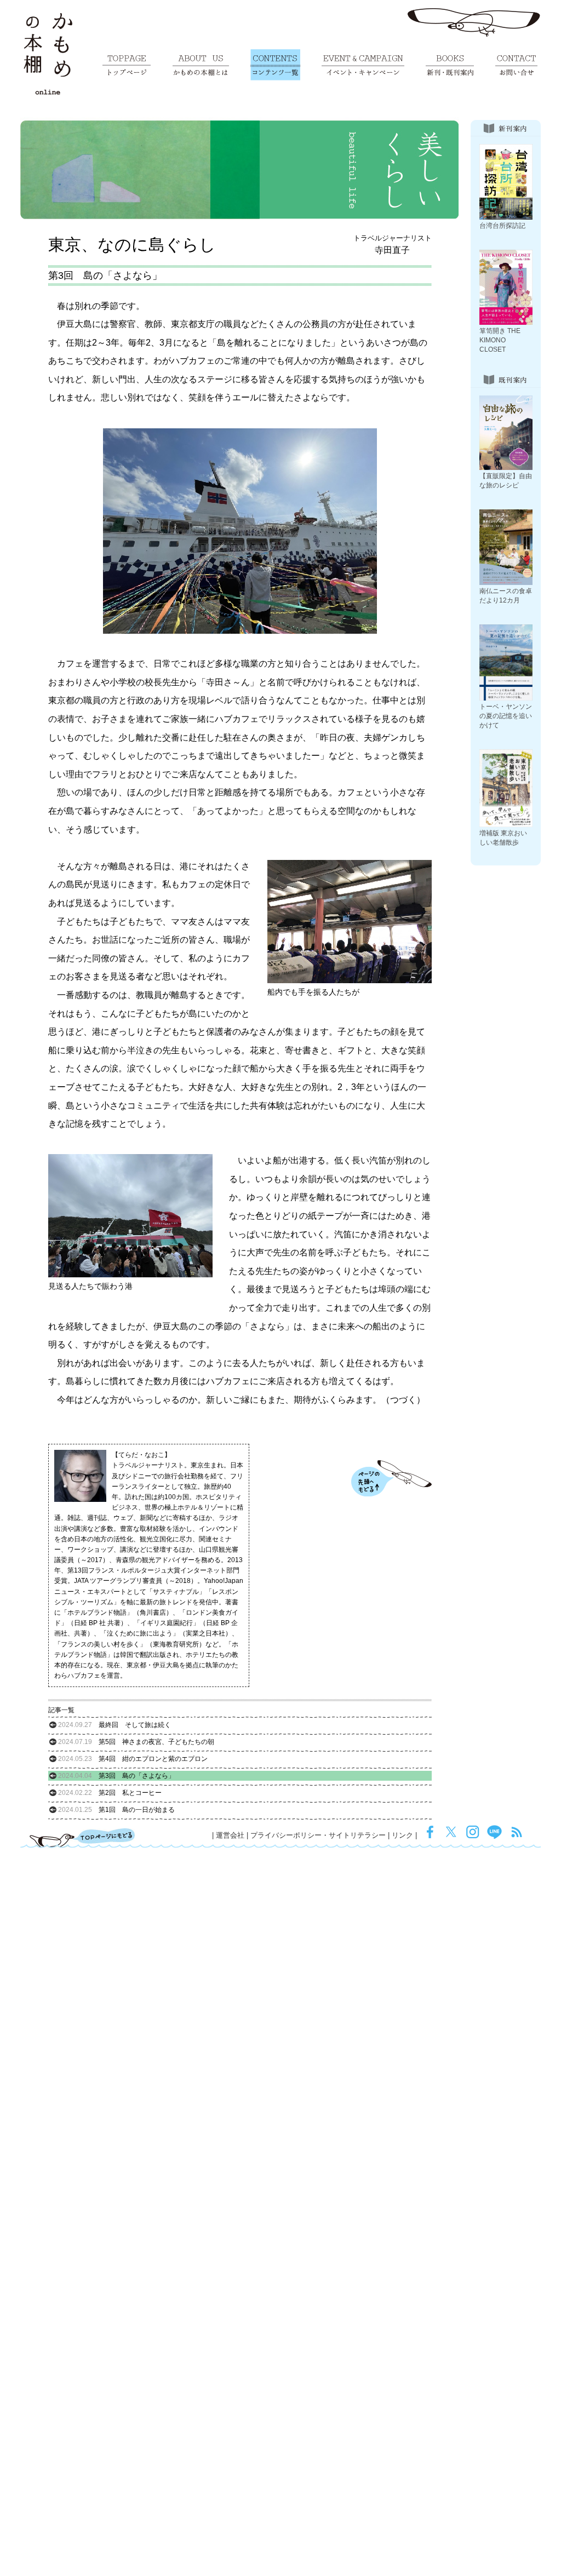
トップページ (127, 65)
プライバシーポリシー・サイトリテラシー (318, 1835)
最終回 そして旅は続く (115, 1725)
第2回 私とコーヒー (110, 1793)
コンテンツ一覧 (275, 65)
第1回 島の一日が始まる (116, 1810)
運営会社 (230, 1835)
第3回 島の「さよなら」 (116, 1776)
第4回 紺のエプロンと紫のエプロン (133, 1759)
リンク (402, 1835)
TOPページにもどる (82, 1838)
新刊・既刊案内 (450, 65)
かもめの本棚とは (201, 65)
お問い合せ (516, 65)
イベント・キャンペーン (363, 65)
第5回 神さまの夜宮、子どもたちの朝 (136, 1742)
